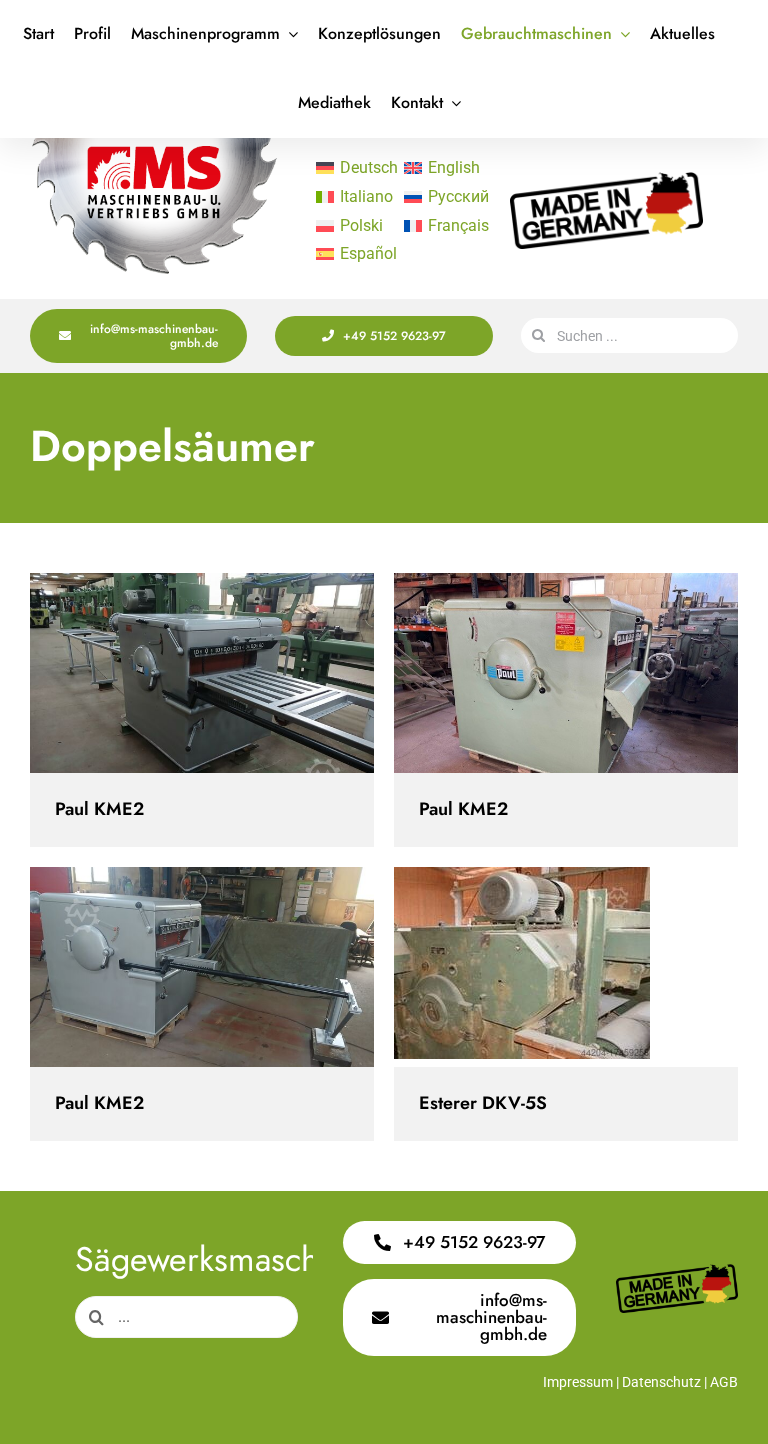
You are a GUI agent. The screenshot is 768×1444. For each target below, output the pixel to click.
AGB (724, 1382)
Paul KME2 (184, 673)
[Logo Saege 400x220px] (154, 145)
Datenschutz (661, 1382)
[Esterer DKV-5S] (566, 967)
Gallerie (219, 673)
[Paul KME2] (202, 673)
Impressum (578, 1382)
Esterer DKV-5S (548, 967)
